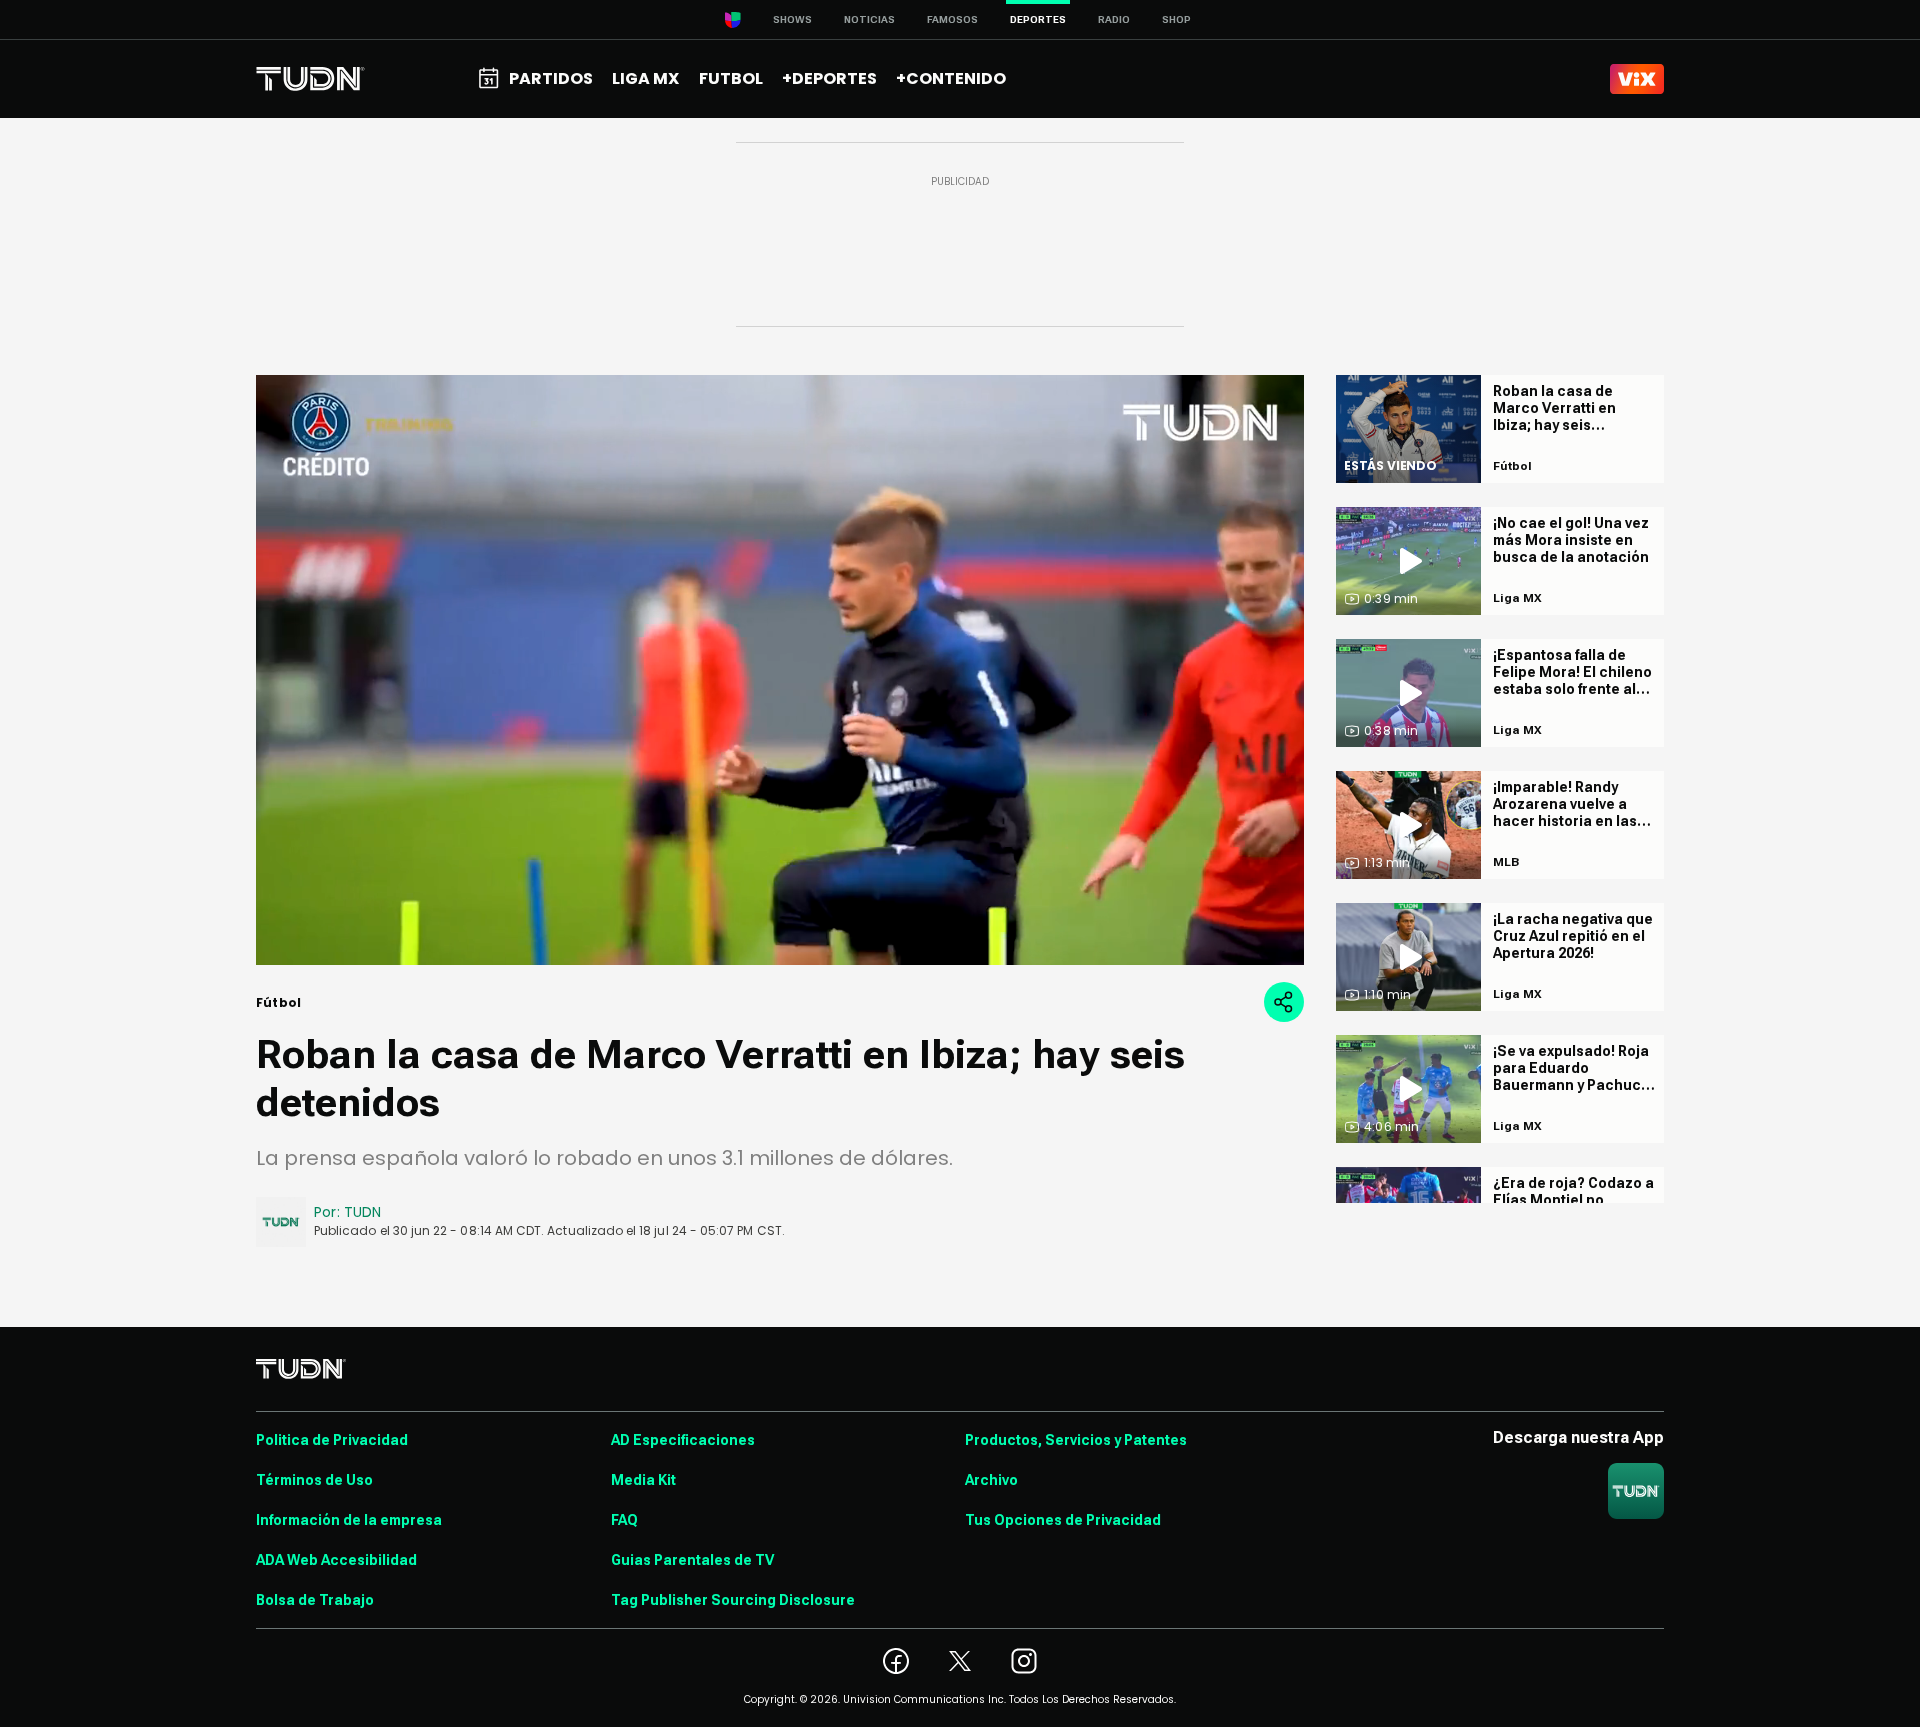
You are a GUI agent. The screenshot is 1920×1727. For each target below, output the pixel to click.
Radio (1114, 19)
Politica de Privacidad (332, 1440)
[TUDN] (310, 79)
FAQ (624, 1520)
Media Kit (643, 1480)
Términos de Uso (314, 1480)
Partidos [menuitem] (551, 78)
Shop (1176, 19)
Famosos (952, 19)
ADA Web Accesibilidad (336, 1560)
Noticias (869, 19)
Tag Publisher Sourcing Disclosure (733, 1600)
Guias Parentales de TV (692, 1560)
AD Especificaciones (683, 1440)
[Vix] (1637, 79)
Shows (792, 19)
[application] (780, 670)
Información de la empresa (349, 1520)
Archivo (991, 1480)
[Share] (1284, 1002)
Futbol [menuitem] (731, 78)
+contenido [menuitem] (951, 78)
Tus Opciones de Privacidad (1063, 1520)
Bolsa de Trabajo (315, 1600)
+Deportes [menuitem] (829, 78)
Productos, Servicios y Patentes (1076, 1440)
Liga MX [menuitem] (645, 78)
